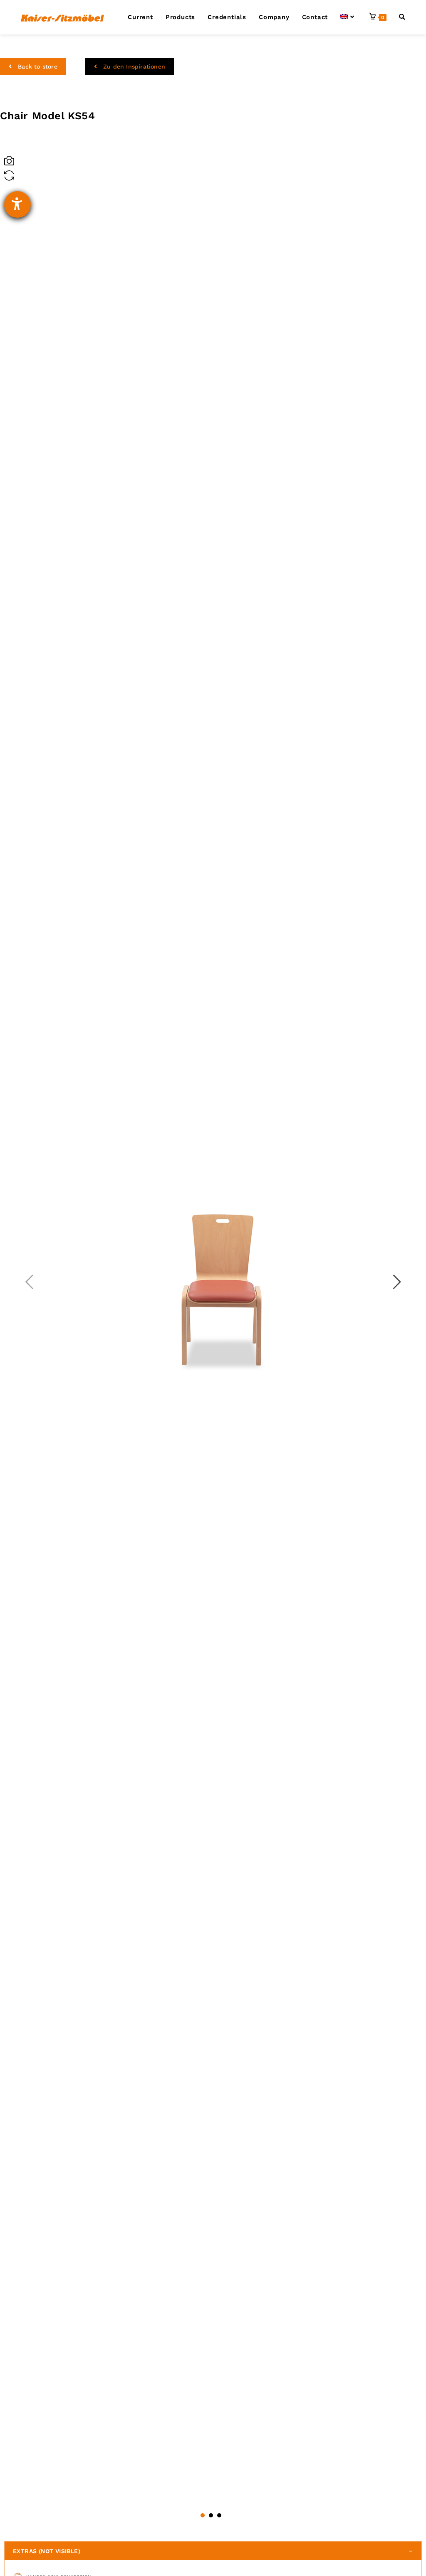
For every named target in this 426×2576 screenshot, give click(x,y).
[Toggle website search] (402, 17)
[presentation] (29, 1283)
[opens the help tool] (17, 204)
